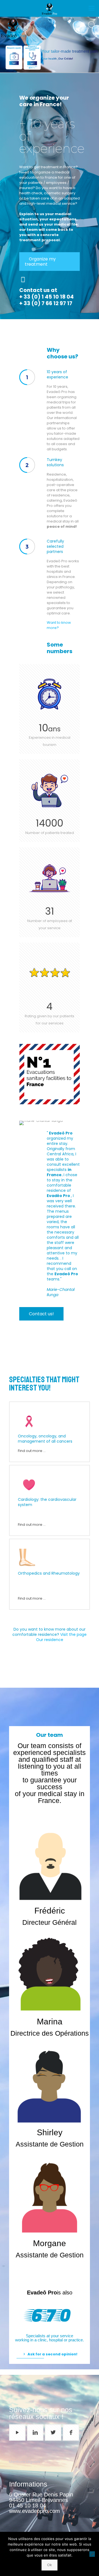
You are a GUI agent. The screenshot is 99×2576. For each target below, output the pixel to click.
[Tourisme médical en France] (50, 8)
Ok (50, 2565)
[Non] (92, 2554)
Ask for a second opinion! (52, 2354)
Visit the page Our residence (61, 1637)
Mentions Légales (25, 2462)
